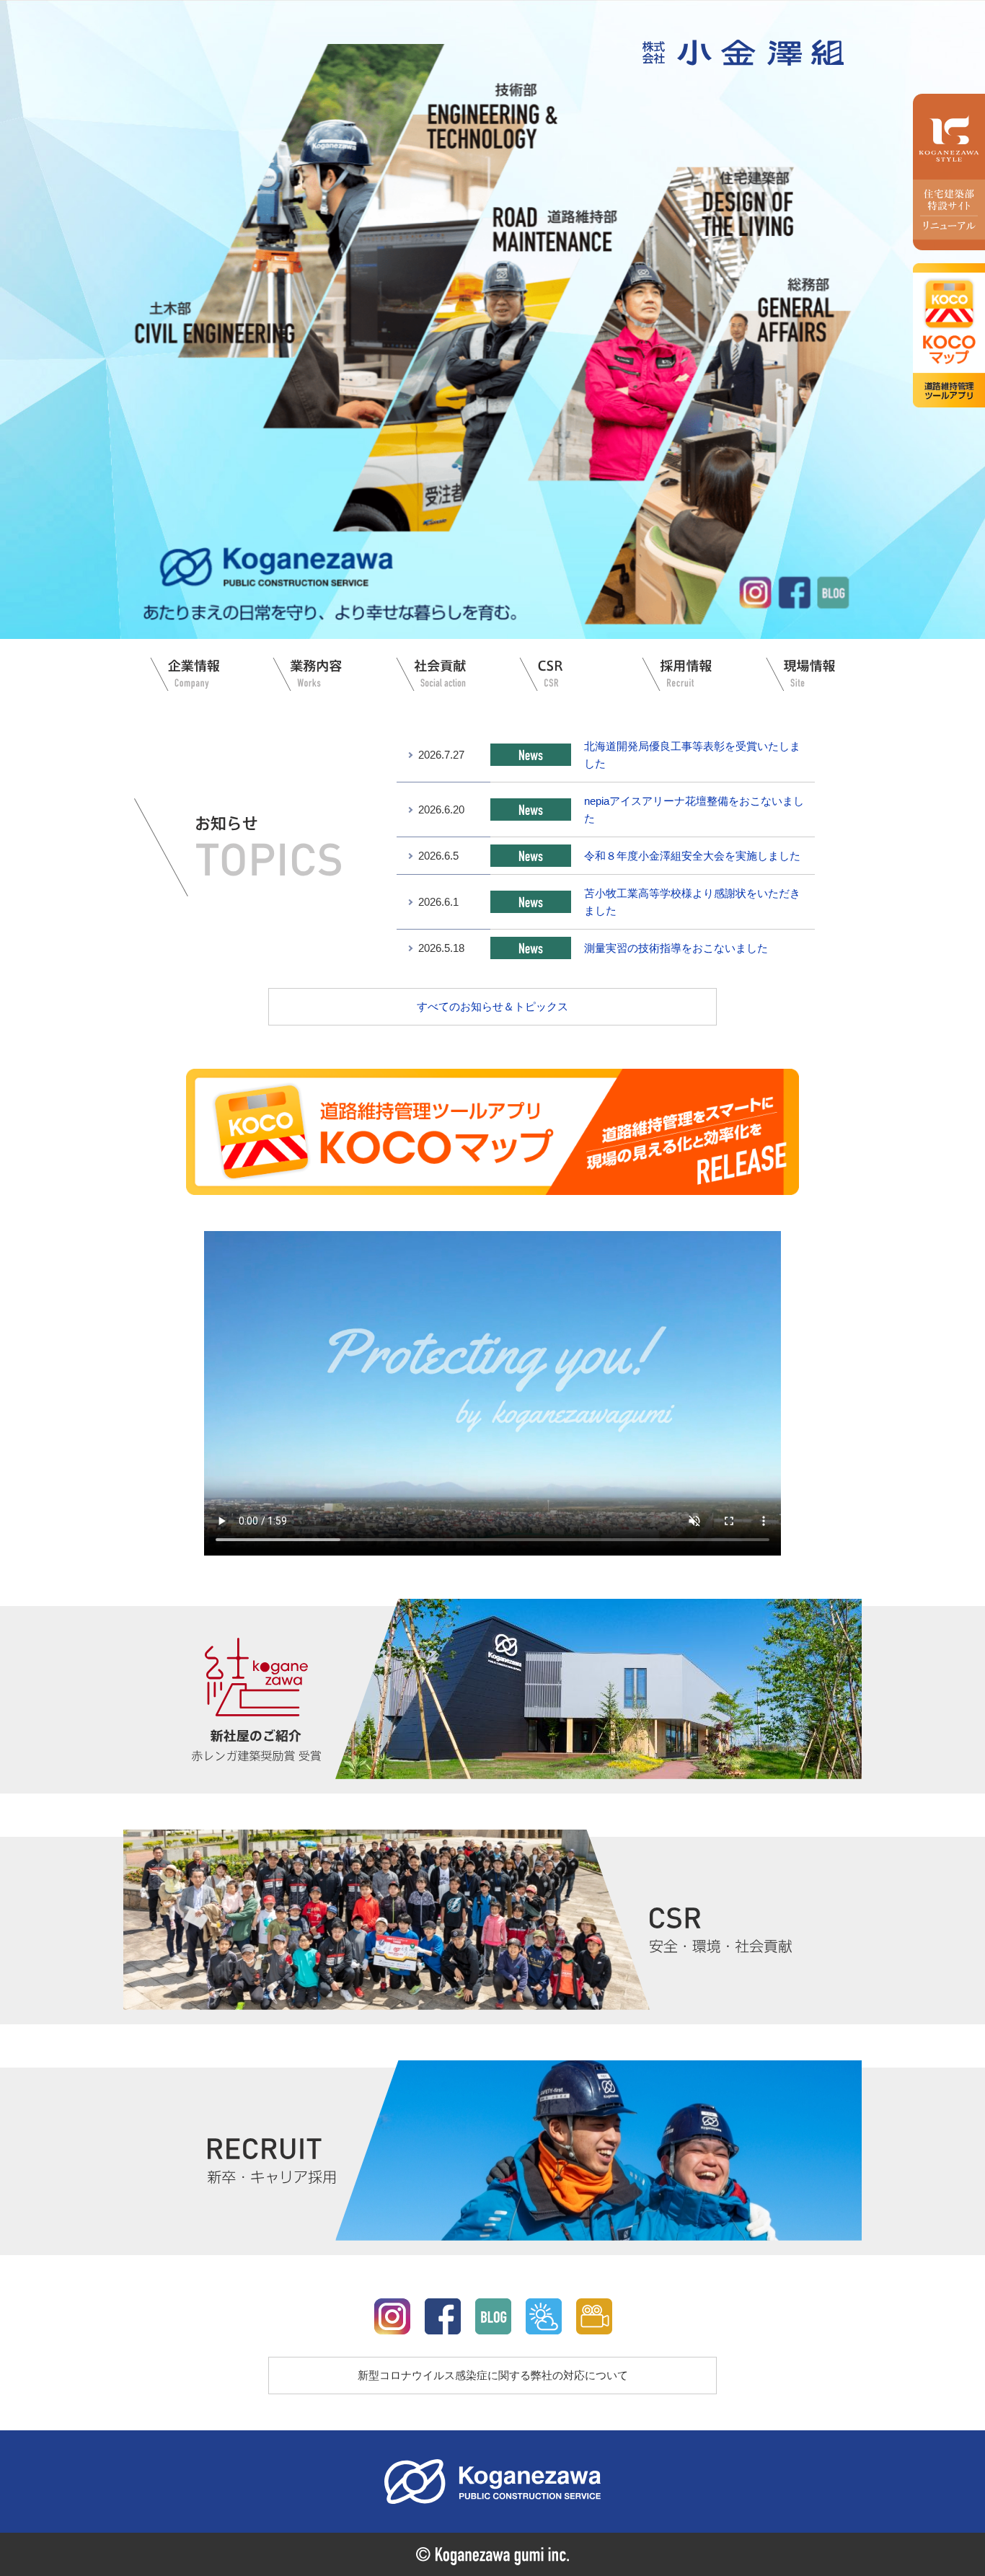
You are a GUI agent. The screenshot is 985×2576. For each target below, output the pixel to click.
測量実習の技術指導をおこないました (676, 948)
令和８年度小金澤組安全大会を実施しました (692, 856)
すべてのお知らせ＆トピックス (492, 1006)
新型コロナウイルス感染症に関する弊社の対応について (493, 2375)
